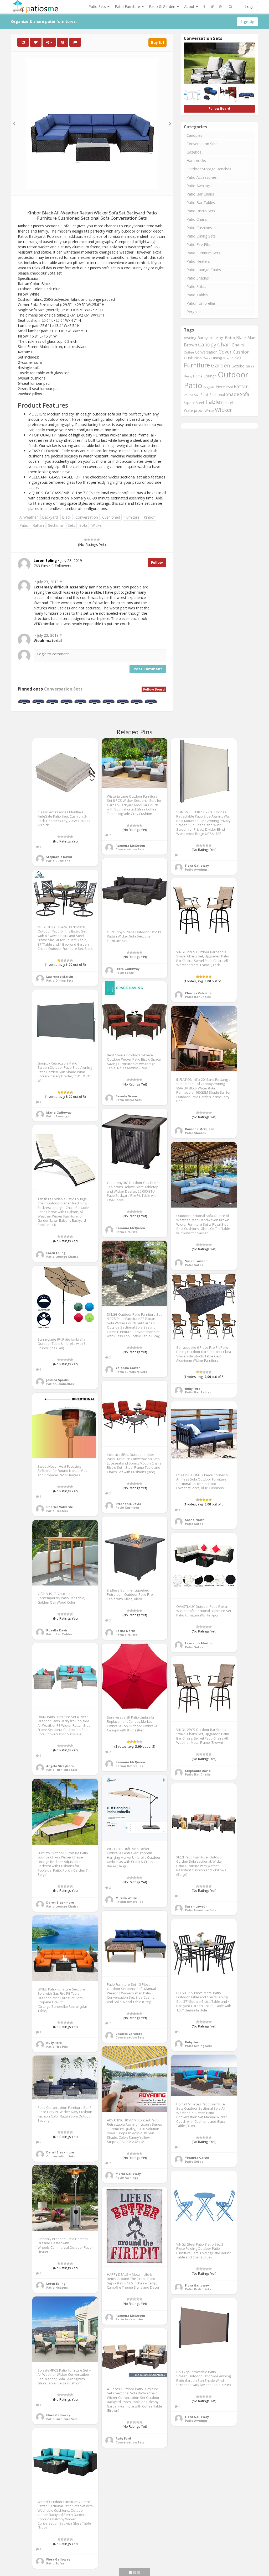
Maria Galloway (59, 1112)
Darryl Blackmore (60, 1902)
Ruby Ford (193, 1389)
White (209, 410)
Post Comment (148, 669)
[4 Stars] (95, 540)
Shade (232, 394)
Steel (200, 403)
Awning (190, 338)
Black (67, 517)
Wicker (97, 525)
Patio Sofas (196, 286)
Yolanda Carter (128, 1368)
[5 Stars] (98, 540)
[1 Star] (86, 540)
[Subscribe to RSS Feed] (221, 7)
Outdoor (233, 374)
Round (188, 395)
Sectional (56, 525)
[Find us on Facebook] (204, 7)
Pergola (209, 387)
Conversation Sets (63, 689)
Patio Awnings (199, 186)
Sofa (83, 525)
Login (250, 6)
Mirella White (126, 1898)
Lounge (210, 376)
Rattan (38, 525)
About (190, 6)
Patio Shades (198, 278)
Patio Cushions (199, 228)
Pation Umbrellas (201, 303)
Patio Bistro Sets (201, 211)
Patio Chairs (197, 219)
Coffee (189, 352)
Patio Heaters (198, 261)
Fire (226, 358)
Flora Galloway (197, 865)
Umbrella (228, 403)
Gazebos (194, 152)
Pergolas (194, 312)
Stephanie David (59, 857)
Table (213, 402)
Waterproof (194, 410)
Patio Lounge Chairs (204, 270)
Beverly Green (126, 1096)
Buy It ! (157, 42)
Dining (217, 358)
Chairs (238, 345)
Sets (71, 525)
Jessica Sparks (57, 1380)
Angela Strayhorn (60, 1766)
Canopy (207, 344)
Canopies (194, 135)
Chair (224, 344)
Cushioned (111, 517)
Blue (251, 338)
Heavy (188, 376)
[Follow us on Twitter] (212, 7)
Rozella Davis (57, 1630)
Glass (250, 366)
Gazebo (238, 366)
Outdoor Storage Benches (209, 169)
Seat (204, 395)
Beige (219, 338)
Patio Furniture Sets (203, 253)
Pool (229, 387)
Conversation (87, 517)
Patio (24, 525)
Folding (236, 358)
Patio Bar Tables (201, 202)
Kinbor (149, 517)
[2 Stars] (89, 540)
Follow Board (154, 689)
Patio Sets (98, 6)
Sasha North (195, 1520)
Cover (225, 352)
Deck (206, 358)
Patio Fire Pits (198, 244)
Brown (190, 345)
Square (189, 403)
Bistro (230, 338)
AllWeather (29, 517)
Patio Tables (197, 295)
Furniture (132, 517)
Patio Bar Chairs (200, 194)
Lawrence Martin (60, 976)
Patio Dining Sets (201, 236)
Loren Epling (56, 1253)
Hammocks (196, 160)
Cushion (241, 352)
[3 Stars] (92, 540)
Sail (197, 395)
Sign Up (247, 22)
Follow (157, 562)
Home (198, 376)
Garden (221, 365)
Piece (220, 387)
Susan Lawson (196, 1261)
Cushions (193, 358)
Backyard (50, 517)
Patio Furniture (128, 6)
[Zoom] (63, 42)
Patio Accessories (202, 177)
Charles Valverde (198, 993)
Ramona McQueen (130, 846)
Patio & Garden (163, 6)
